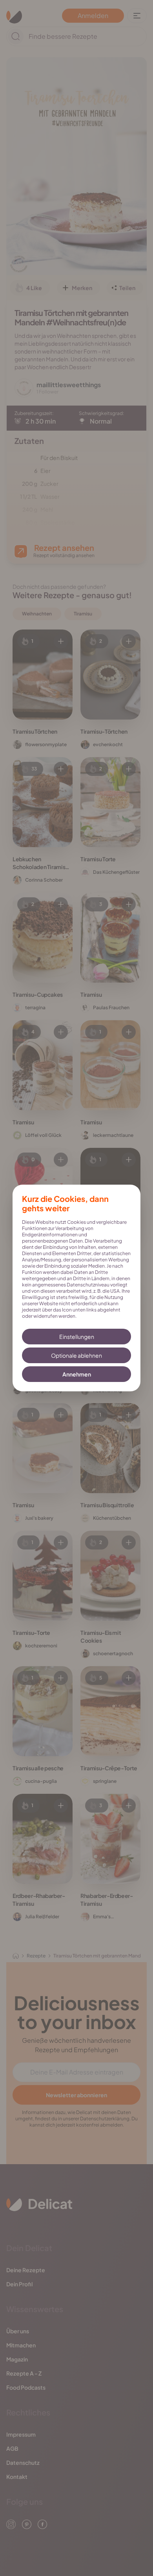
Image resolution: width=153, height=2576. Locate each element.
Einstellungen (77, 1337)
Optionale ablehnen (76, 1355)
